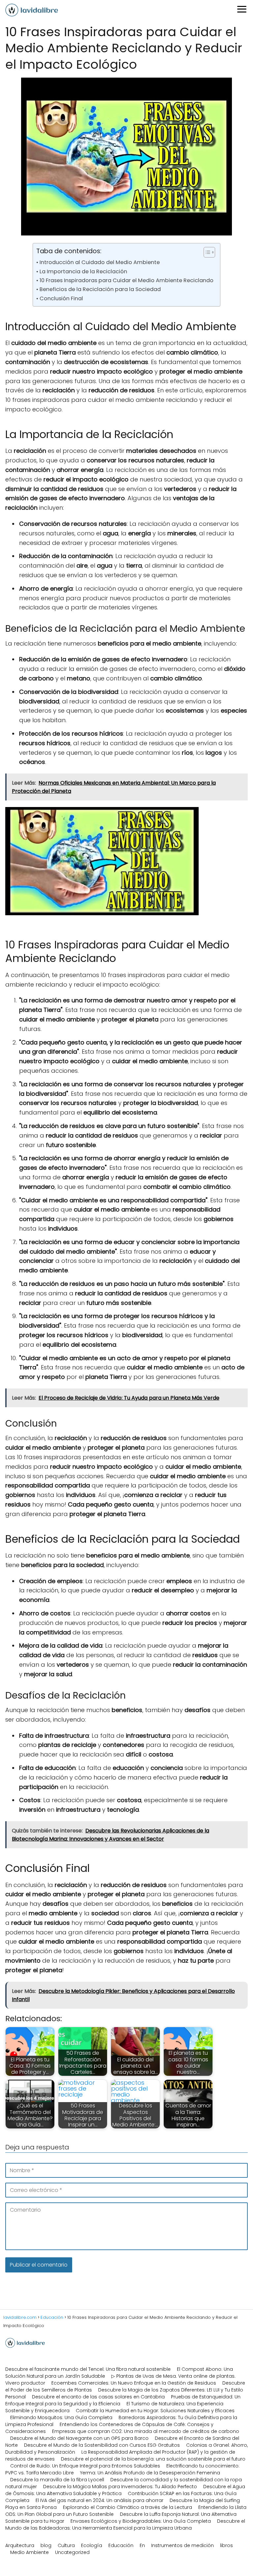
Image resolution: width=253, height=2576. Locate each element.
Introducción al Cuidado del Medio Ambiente (99, 262)
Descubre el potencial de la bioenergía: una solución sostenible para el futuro (153, 2459)
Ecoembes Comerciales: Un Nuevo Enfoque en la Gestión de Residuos (134, 2383)
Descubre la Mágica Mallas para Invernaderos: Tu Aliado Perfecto (120, 2487)
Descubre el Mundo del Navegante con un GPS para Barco (79, 2438)
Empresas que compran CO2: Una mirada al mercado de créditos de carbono (146, 2431)
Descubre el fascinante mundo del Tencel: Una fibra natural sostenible (88, 2369)
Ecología (92, 2545)
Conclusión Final (61, 298)
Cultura (66, 2545)
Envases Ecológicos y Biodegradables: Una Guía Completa (141, 2521)
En (142, 2545)
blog (46, 2545)
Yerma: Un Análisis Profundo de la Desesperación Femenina (150, 2473)
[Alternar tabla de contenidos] (206, 252)
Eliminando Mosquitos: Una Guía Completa (61, 2417)
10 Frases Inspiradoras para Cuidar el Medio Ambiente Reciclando (126, 280)
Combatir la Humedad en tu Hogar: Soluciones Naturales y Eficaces (155, 2411)
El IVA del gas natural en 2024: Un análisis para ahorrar (99, 2500)
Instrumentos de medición (183, 2545)
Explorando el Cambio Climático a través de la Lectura (127, 2507)
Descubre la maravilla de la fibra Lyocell (57, 2480)
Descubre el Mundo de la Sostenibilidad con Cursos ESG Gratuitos (102, 2445)
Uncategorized (72, 2552)
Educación (121, 2545)
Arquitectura (20, 2545)
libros (226, 2545)
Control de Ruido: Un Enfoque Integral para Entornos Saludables (85, 2466)
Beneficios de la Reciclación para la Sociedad (100, 289)
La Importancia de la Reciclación (83, 271)
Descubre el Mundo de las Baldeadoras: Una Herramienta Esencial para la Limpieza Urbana (125, 2525)
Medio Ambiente (29, 2552)
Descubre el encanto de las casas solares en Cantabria (98, 2397)
